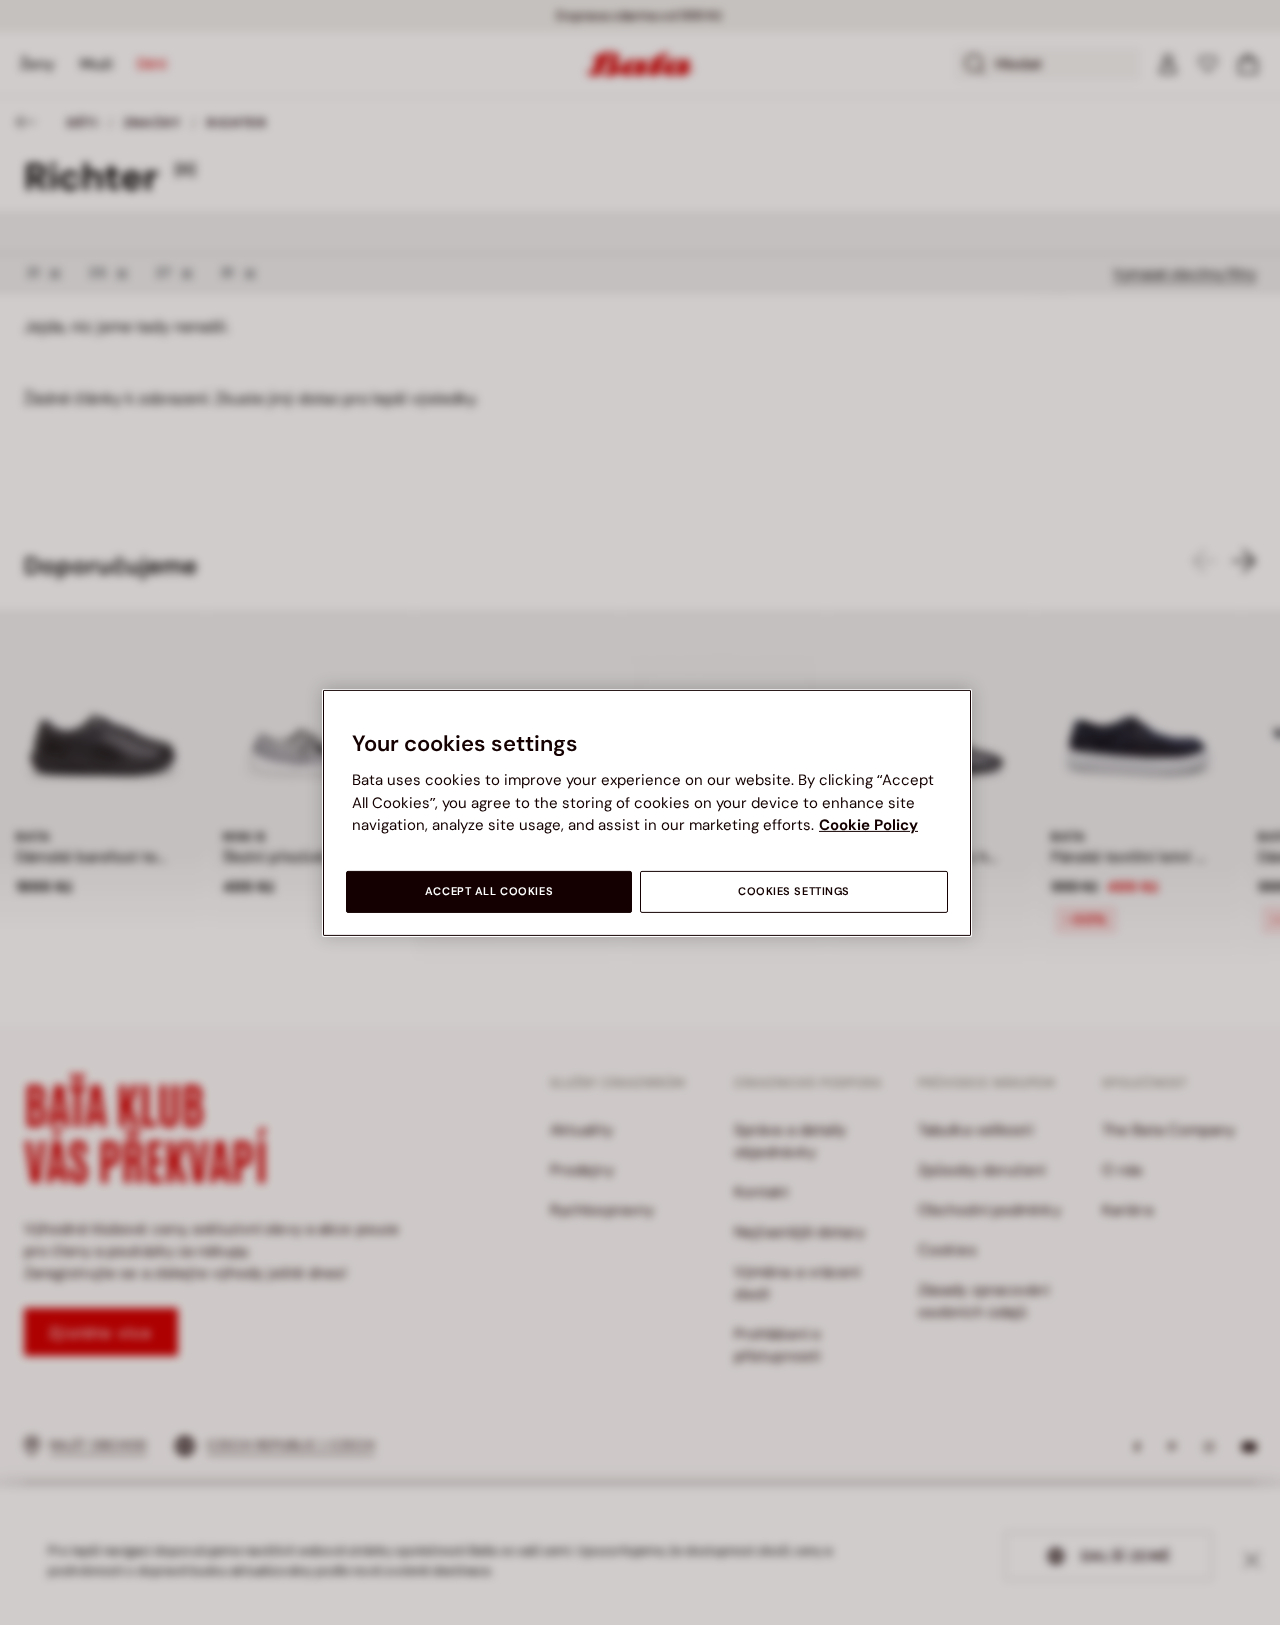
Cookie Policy (868, 825)
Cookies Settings (794, 891)
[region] (647, 812)
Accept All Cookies (489, 891)
